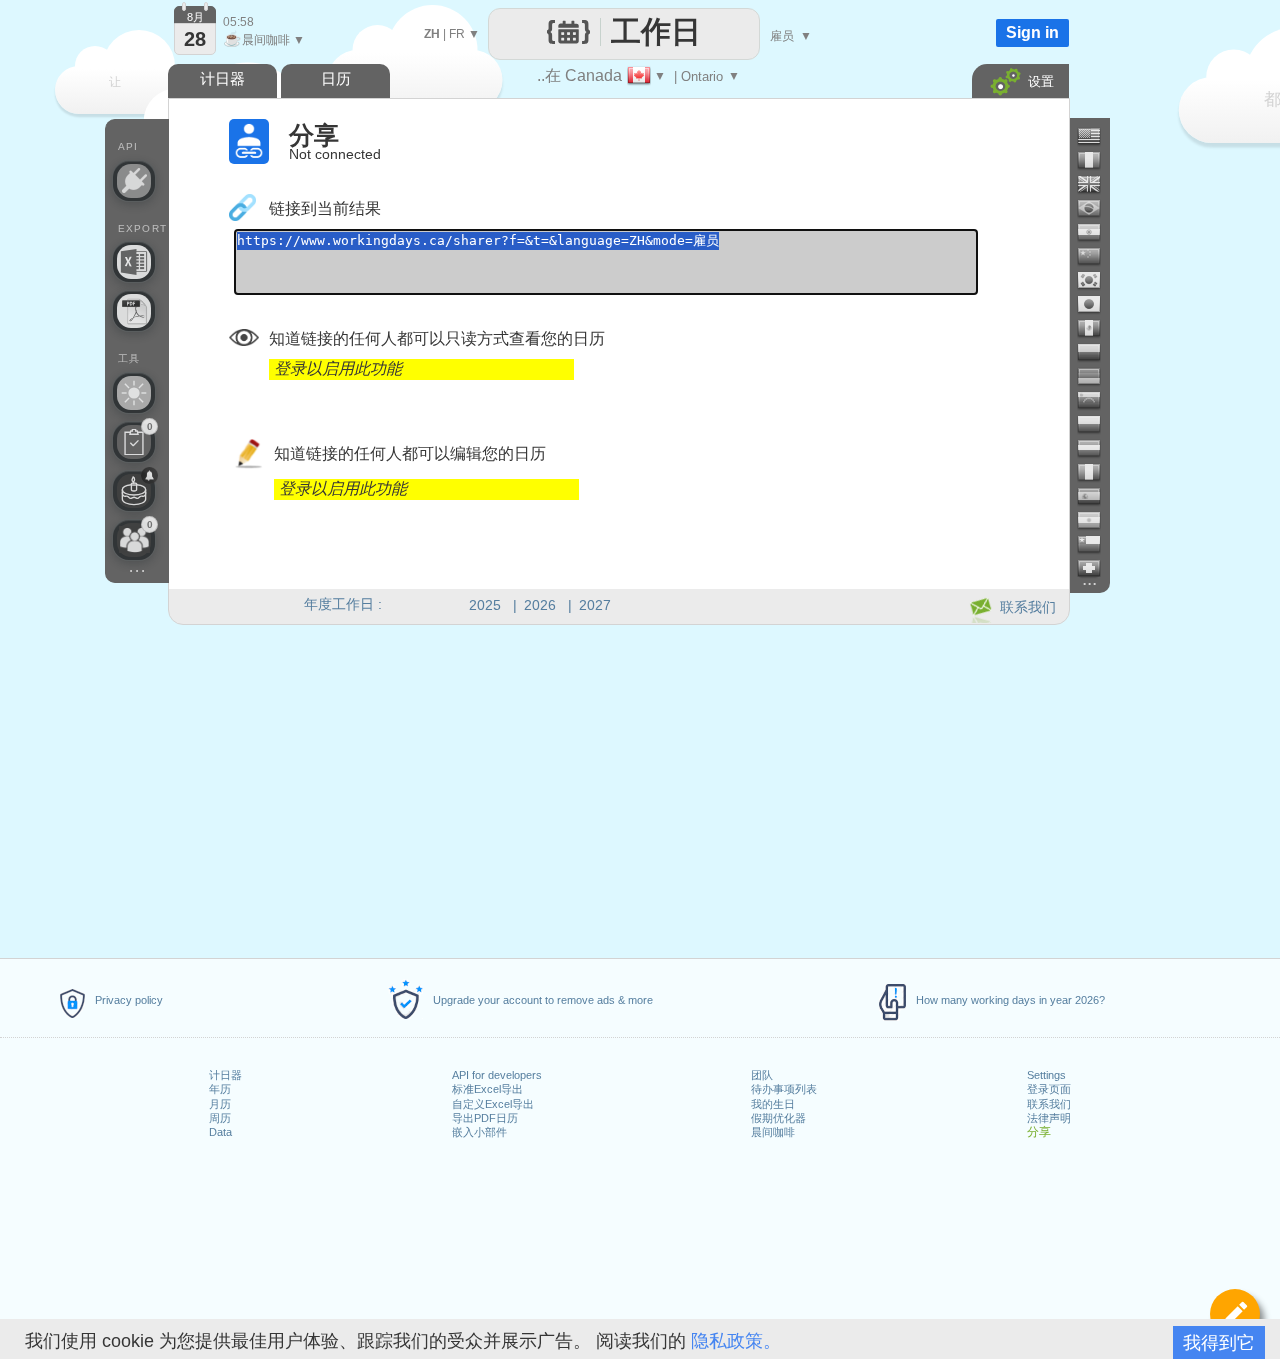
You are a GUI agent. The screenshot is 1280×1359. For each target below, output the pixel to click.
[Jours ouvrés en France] (1097, 160)
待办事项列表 (784, 1089)
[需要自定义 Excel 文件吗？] (134, 262)
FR (457, 34)
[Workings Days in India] (1097, 232)
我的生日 (773, 1104)
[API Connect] (134, 181)
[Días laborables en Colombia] (1097, 352)
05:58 (238, 22)
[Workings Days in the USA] (1097, 136)
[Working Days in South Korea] (1097, 280)
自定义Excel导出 (493, 1104)
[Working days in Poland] (1097, 424)
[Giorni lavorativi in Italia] (1097, 472)
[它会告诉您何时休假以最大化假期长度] (134, 393)
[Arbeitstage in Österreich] (1097, 448)
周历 (220, 1118)
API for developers (497, 1075)
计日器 (225, 1075)
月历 (220, 1104)
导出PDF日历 (485, 1118)
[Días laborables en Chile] (1097, 544)
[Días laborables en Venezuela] (1097, 400)
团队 (762, 1075)
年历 (220, 1089)
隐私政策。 (736, 1341)
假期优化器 (778, 1118)
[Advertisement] (618, 788)
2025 (485, 605)
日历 (336, 78)
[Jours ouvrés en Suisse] (1097, 568)
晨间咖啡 (773, 1132)
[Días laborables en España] (1097, 496)
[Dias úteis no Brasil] (1097, 208)
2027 (595, 605)
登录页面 (1049, 1089)
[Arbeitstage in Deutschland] (1097, 376)
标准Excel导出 (487, 1089)
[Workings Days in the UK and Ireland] (1097, 184)
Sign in (1032, 32)
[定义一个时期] (1235, 1314)
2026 (540, 605)
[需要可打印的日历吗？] (134, 311)
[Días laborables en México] (1097, 328)
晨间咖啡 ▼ (264, 40)
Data (220, 1132)
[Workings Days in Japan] (1097, 304)
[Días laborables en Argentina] (1097, 520)
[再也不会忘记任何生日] (134, 491)
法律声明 (1049, 1118)
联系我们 (1049, 1104)
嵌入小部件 (479, 1132)
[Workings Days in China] (1097, 256)
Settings (1046, 1075)
